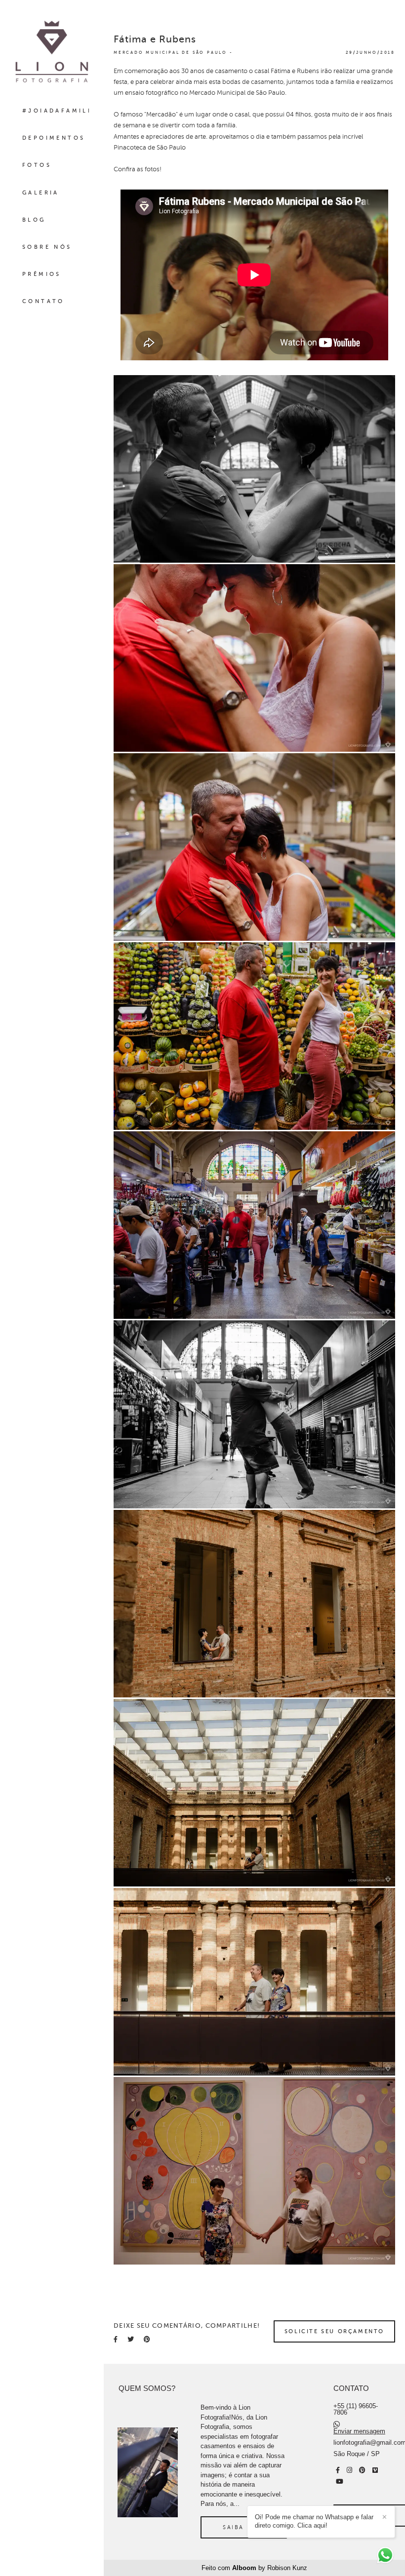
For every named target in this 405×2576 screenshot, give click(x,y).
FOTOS (37, 165)
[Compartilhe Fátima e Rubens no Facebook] (116, 2339)
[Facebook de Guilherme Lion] (338, 2470)
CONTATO (43, 301)
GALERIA (41, 193)
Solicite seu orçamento (334, 2331)
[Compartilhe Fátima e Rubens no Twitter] (131, 2339)
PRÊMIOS (42, 274)
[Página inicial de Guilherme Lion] (52, 52)
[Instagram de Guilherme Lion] (349, 2470)
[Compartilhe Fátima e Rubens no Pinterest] (147, 2339)
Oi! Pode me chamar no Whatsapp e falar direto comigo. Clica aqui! (314, 2521)
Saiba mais (243, 2527)
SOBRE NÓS (47, 247)
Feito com (254, 2568)
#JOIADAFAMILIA (59, 111)
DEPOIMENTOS (54, 138)
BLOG (34, 220)
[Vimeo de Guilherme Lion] (375, 2470)
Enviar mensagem (359, 2431)
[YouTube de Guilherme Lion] (340, 2481)
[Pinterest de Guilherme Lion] (362, 2470)
